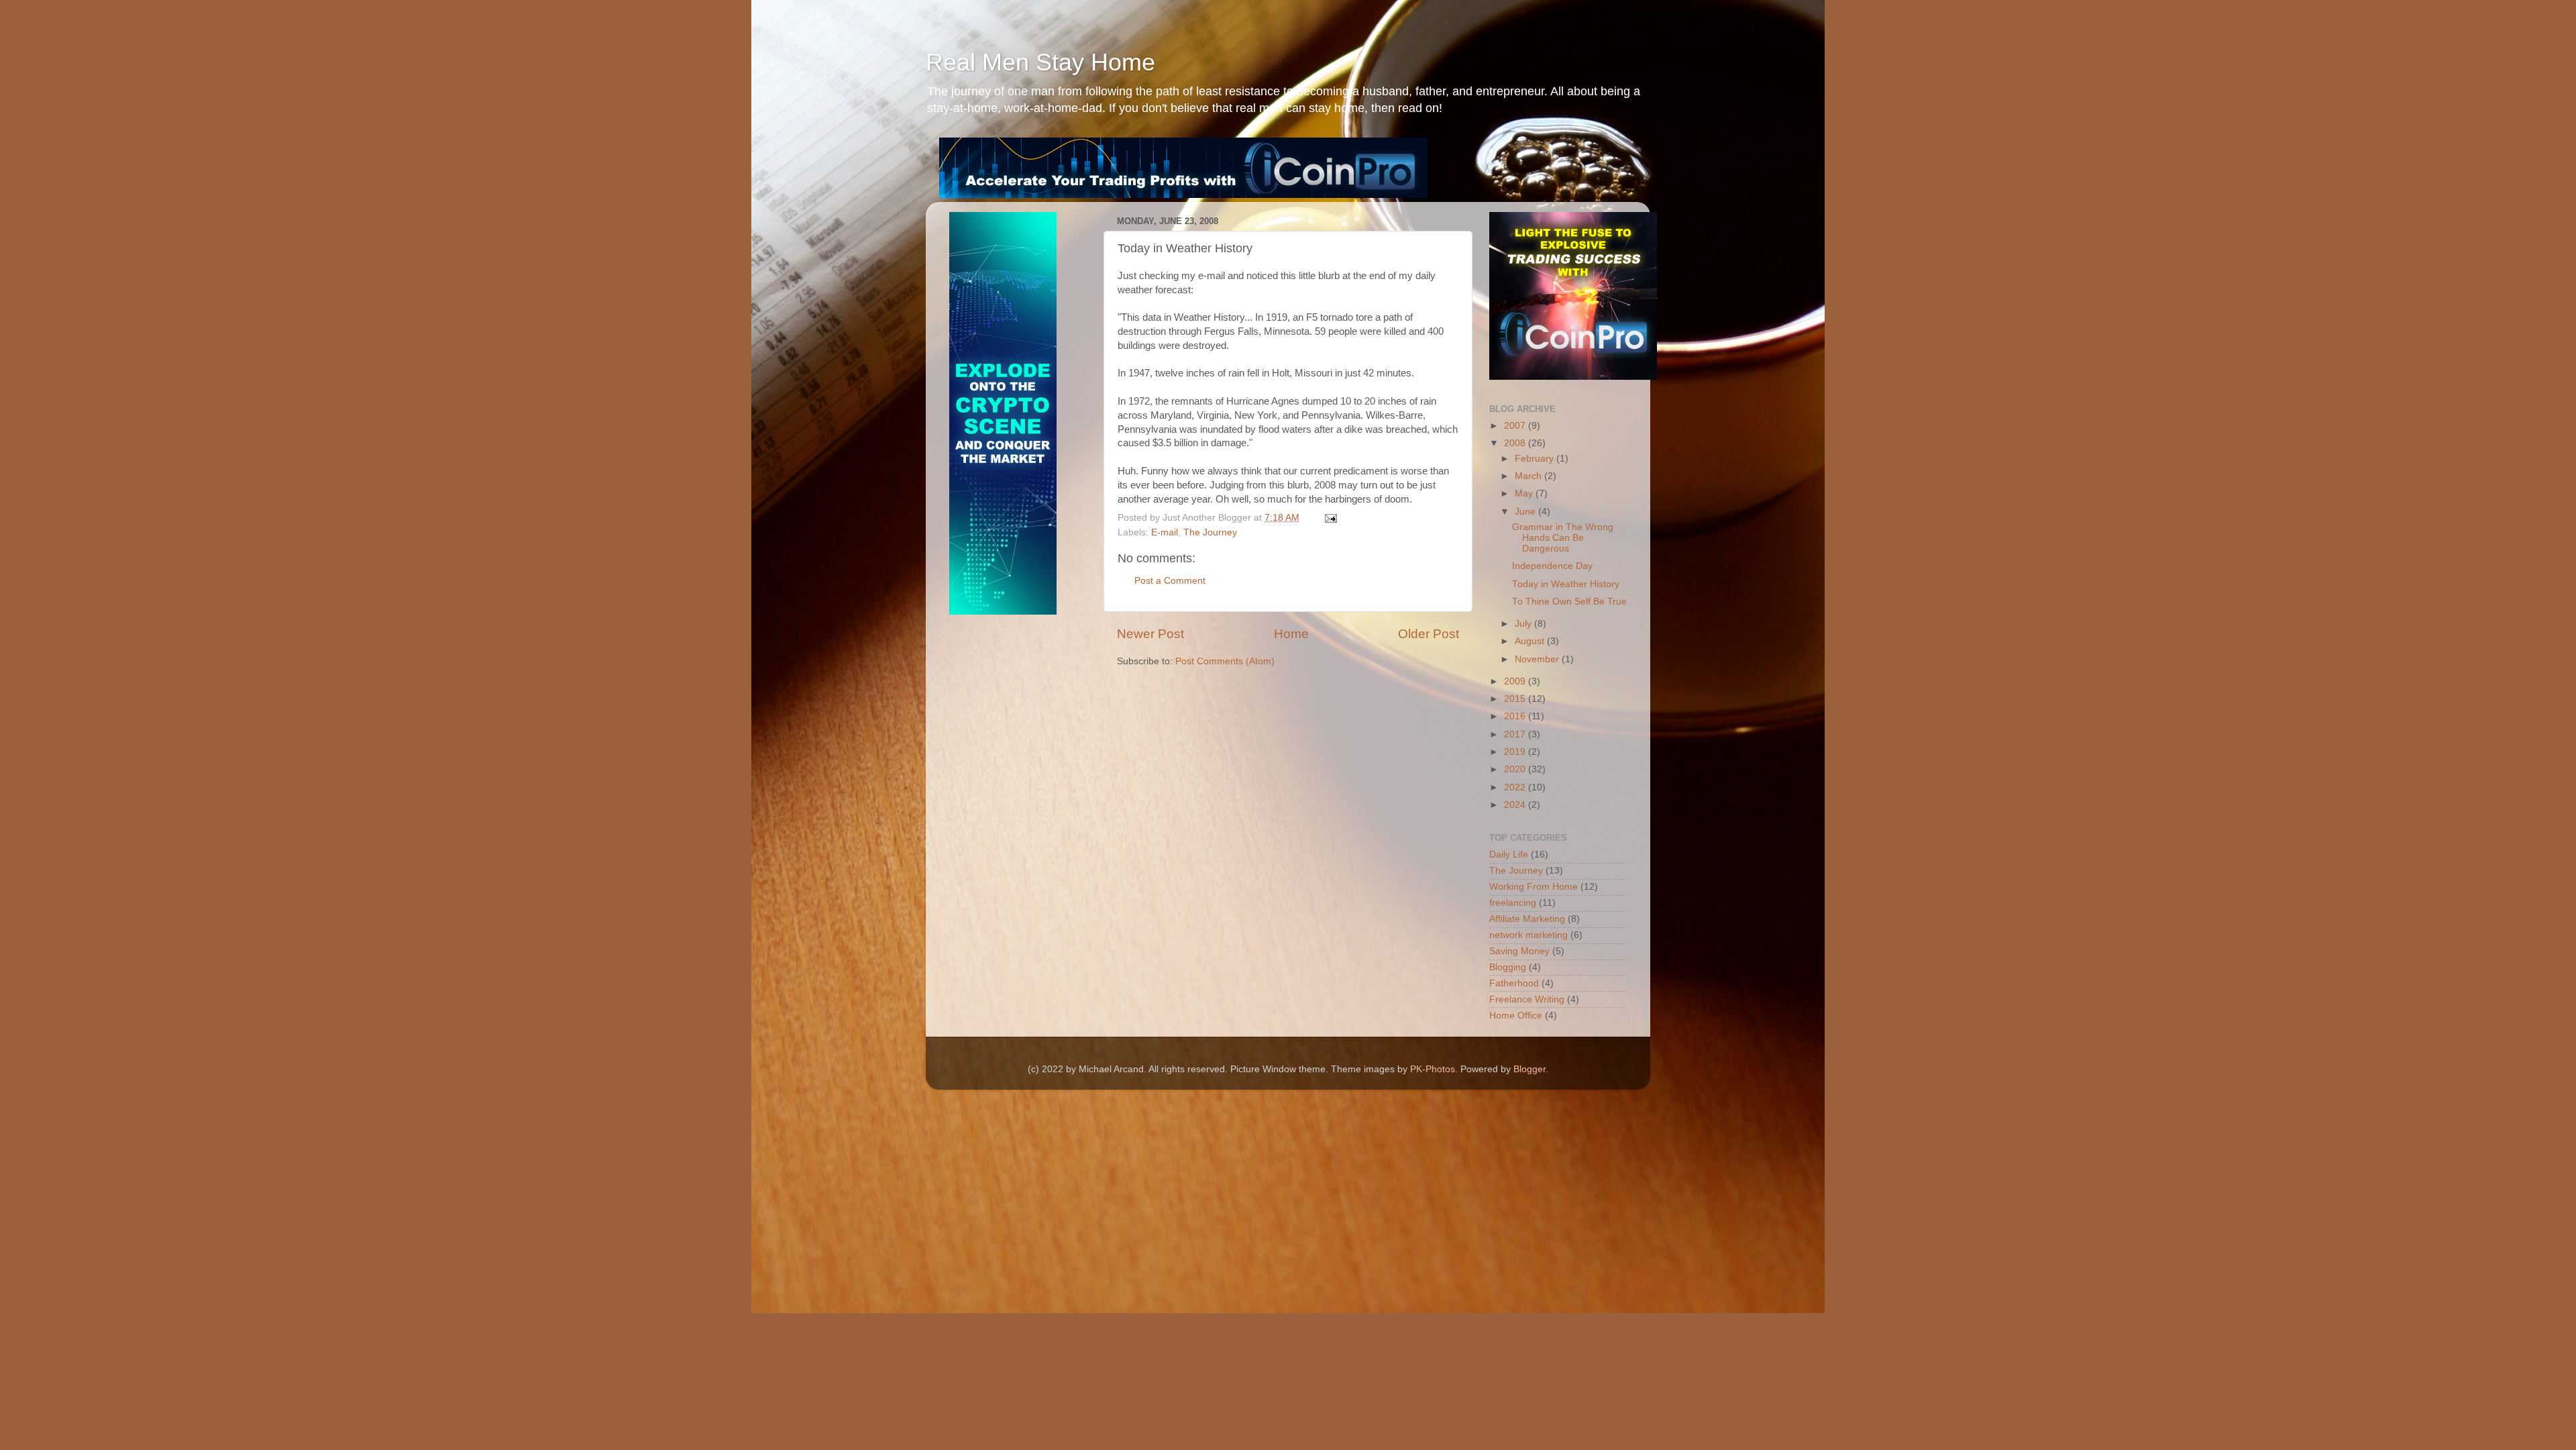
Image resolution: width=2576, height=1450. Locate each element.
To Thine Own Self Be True (1569, 602)
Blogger (1529, 1069)
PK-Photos (1433, 1069)
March (1529, 476)
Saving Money (1519, 951)
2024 (1516, 805)
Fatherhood (1514, 983)
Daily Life (1509, 855)
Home (1291, 634)
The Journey (1210, 532)
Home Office (1516, 1016)
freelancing (1513, 903)
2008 (1516, 443)
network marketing (1528, 935)
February (1536, 459)
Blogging (1508, 967)
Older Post (1429, 634)
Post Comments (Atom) (1225, 661)
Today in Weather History (1566, 584)
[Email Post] (1330, 518)
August (1531, 641)
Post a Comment (1170, 581)
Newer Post (1150, 634)
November (1538, 659)
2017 (1516, 734)
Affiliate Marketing (1527, 919)
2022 (1516, 787)
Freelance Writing (1527, 999)
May (1525, 494)
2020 (1516, 769)
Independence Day (1552, 566)
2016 (1516, 716)
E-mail (1165, 532)
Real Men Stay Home (1040, 62)
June (1526, 512)
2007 (1516, 426)
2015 (1516, 699)
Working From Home (1534, 887)
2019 (1516, 752)
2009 (1516, 681)
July (1524, 624)
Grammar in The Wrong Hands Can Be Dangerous (1563, 538)
